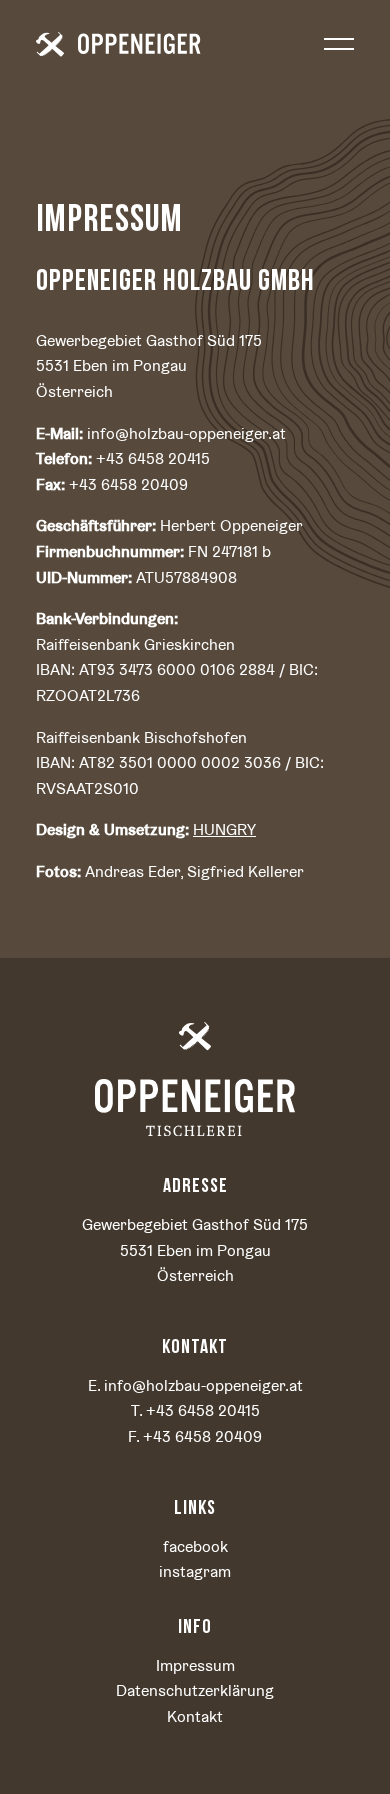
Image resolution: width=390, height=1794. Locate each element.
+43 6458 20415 (203, 1410)
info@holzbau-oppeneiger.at (203, 1385)
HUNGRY (224, 829)
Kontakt (195, 1716)
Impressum (195, 1665)
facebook (195, 1546)
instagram (195, 1571)
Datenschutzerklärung (195, 1690)
